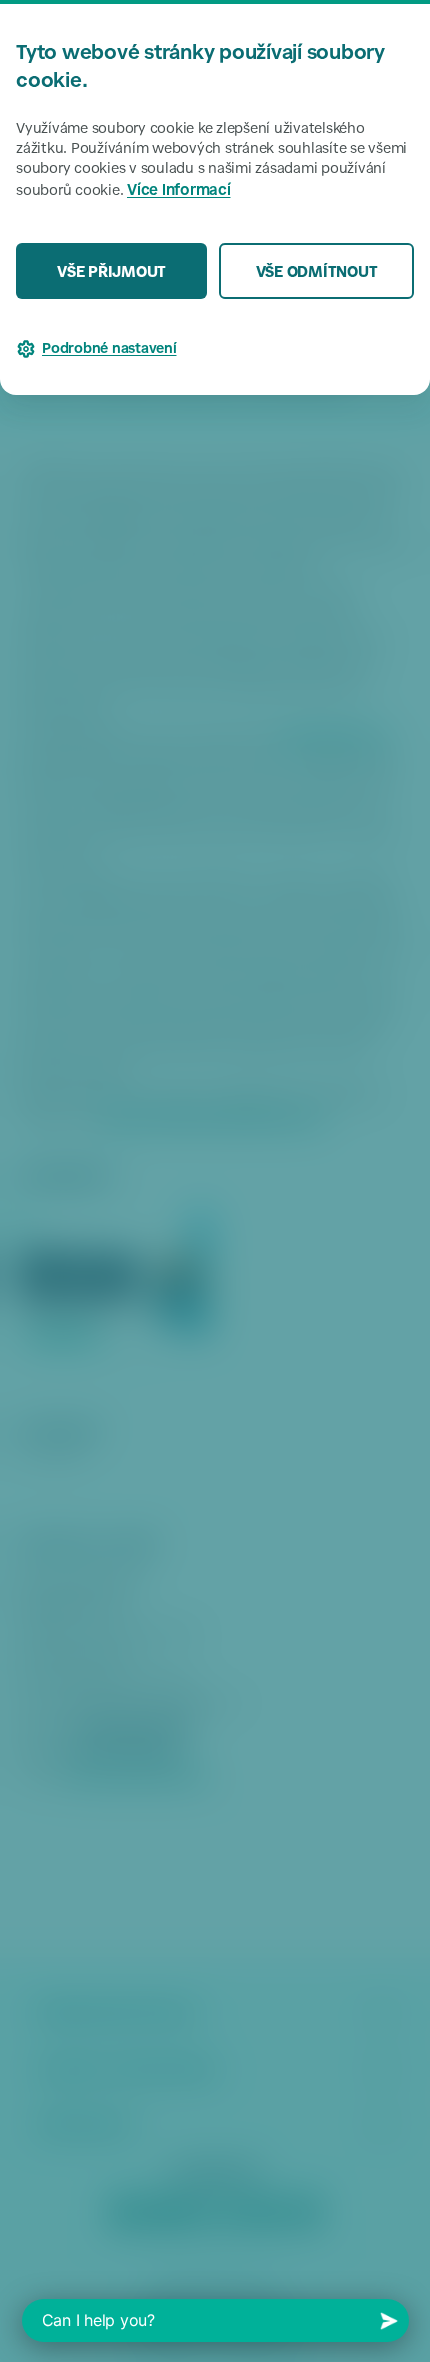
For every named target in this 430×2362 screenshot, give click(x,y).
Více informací (179, 191)
